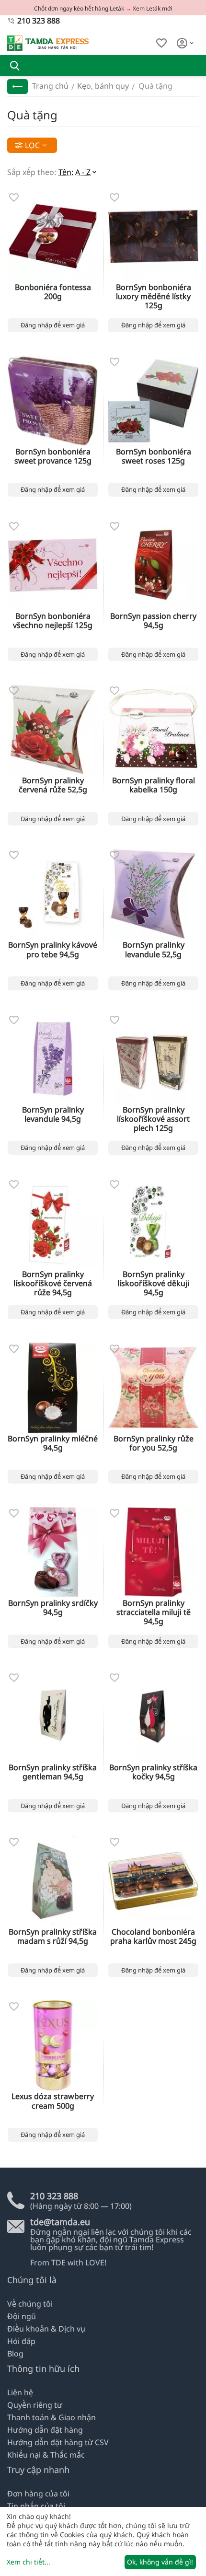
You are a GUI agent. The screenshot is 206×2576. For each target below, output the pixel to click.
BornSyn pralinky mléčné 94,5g (53, 1443)
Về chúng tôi (30, 2304)
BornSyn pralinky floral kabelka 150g (154, 785)
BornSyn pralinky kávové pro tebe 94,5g (53, 950)
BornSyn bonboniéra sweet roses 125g (154, 456)
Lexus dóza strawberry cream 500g (53, 2101)
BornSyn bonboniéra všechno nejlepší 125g (53, 621)
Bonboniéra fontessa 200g (53, 292)
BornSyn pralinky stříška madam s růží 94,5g (53, 1937)
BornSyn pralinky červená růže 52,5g (53, 785)
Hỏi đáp (21, 2341)
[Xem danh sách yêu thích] (161, 43)
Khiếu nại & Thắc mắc (46, 2455)
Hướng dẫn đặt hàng (45, 2430)
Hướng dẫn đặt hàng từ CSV (58, 2442)
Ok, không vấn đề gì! (160, 2562)
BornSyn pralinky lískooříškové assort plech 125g (153, 1119)
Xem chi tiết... (29, 2562)
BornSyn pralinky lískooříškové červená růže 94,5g (53, 1284)
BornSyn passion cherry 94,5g (153, 621)
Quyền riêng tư (35, 2405)
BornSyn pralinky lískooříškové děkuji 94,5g (153, 1284)
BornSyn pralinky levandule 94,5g (53, 1114)
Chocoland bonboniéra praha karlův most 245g (153, 1937)
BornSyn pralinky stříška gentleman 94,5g (53, 1772)
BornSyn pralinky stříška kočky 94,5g (153, 1772)
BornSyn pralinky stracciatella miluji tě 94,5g (154, 1613)
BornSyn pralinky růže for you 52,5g (154, 1443)
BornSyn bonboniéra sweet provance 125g (53, 456)
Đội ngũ (22, 2316)
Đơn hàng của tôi (38, 2494)
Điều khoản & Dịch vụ (46, 2329)
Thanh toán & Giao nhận (51, 2417)
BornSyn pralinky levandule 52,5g (154, 950)
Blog (15, 2354)
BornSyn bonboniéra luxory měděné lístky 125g (154, 297)
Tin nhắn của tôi (36, 2506)
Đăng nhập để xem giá (53, 325)
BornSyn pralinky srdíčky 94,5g (53, 1608)
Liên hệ (20, 2392)
